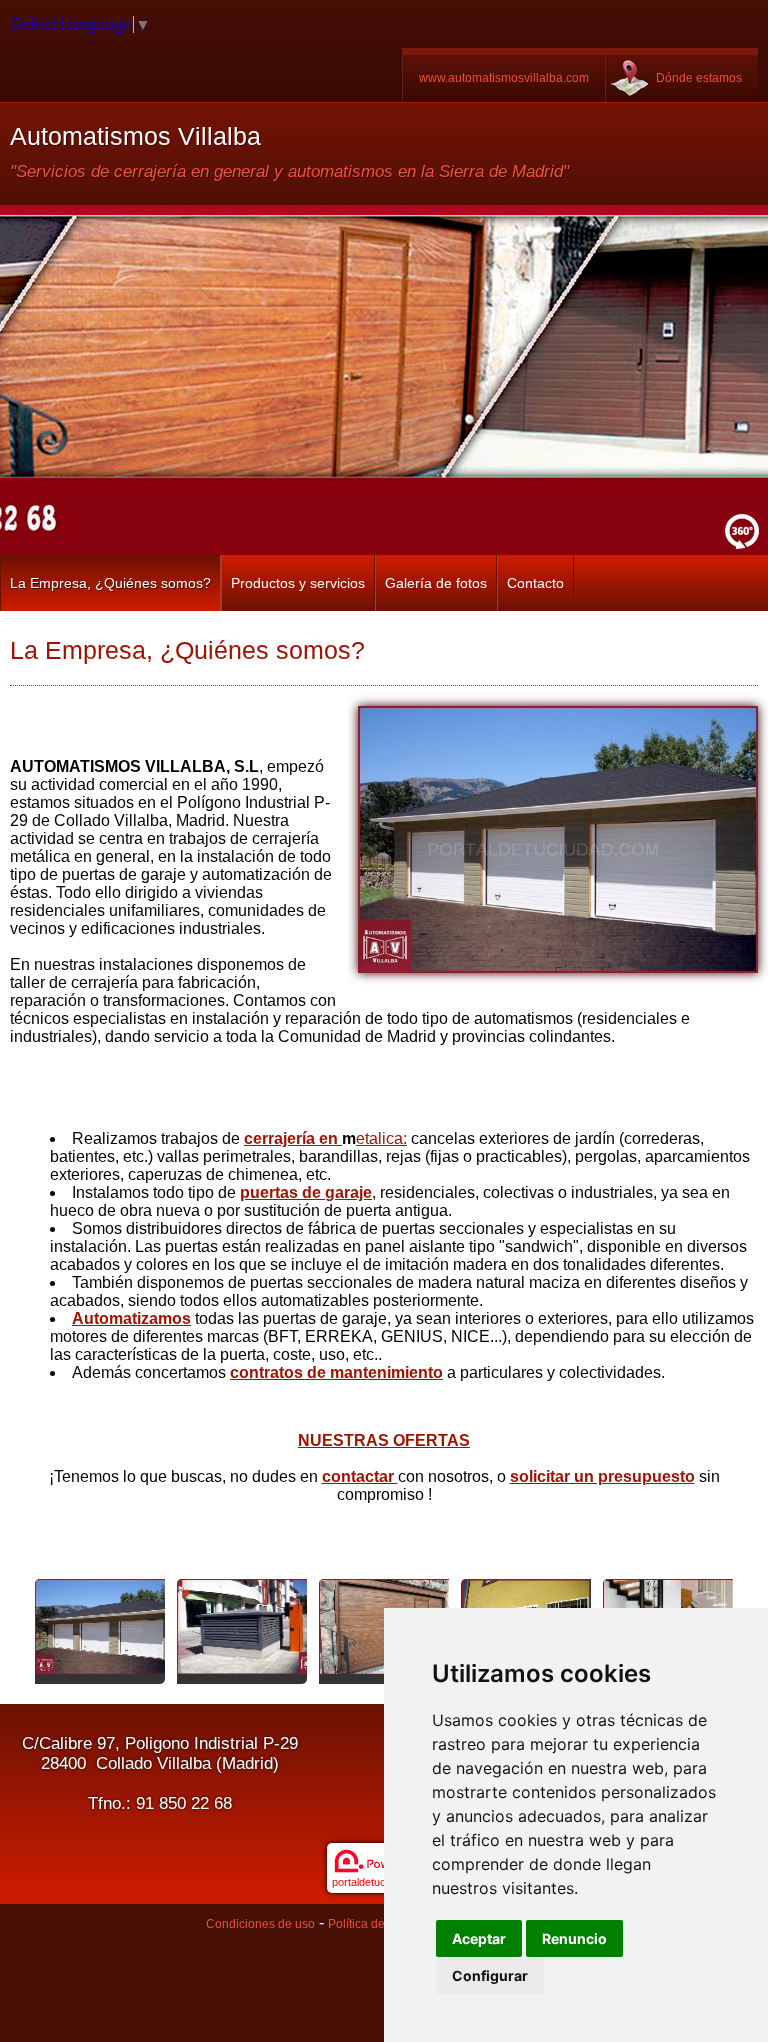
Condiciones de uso (260, 1924)
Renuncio (574, 1938)
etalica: (381, 1138)
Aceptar (479, 1938)
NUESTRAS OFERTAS (384, 1440)
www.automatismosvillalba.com (504, 78)
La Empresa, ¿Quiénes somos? (110, 583)
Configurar (490, 1975)
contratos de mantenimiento (336, 1372)
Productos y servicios (298, 583)
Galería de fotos (436, 583)
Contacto (535, 583)
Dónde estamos (699, 78)
